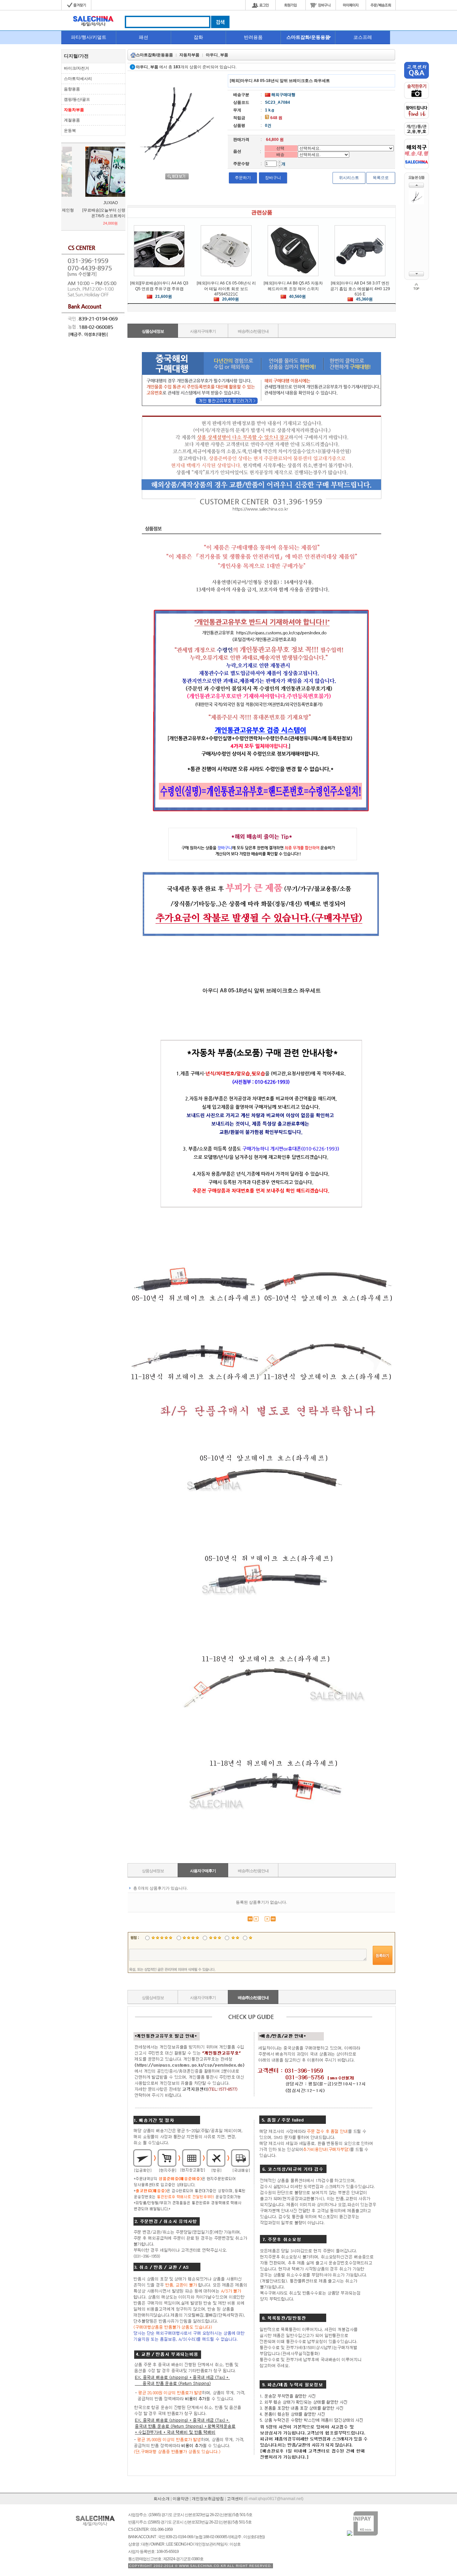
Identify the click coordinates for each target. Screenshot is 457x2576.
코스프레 (363, 37)
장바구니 (273, 178)
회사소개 (162, 2499)
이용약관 (181, 2499)
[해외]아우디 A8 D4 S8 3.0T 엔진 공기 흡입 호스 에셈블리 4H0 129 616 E (360, 289)
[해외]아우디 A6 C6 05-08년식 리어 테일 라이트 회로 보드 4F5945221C (226, 289)
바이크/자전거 (76, 68)
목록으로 (381, 178)
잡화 (198, 37)
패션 (144, 37)
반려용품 (253, 37)
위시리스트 (349, 178)
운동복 (70, 131)
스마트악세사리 (78, 79)
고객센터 (235, 2499)
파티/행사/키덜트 (89, 37)
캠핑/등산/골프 (77, 99)
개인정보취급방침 (208, 2499)
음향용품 (72, 89)
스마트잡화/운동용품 (308, 37)
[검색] (220, 27)
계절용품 (72, 120)
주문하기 (243, 178)
